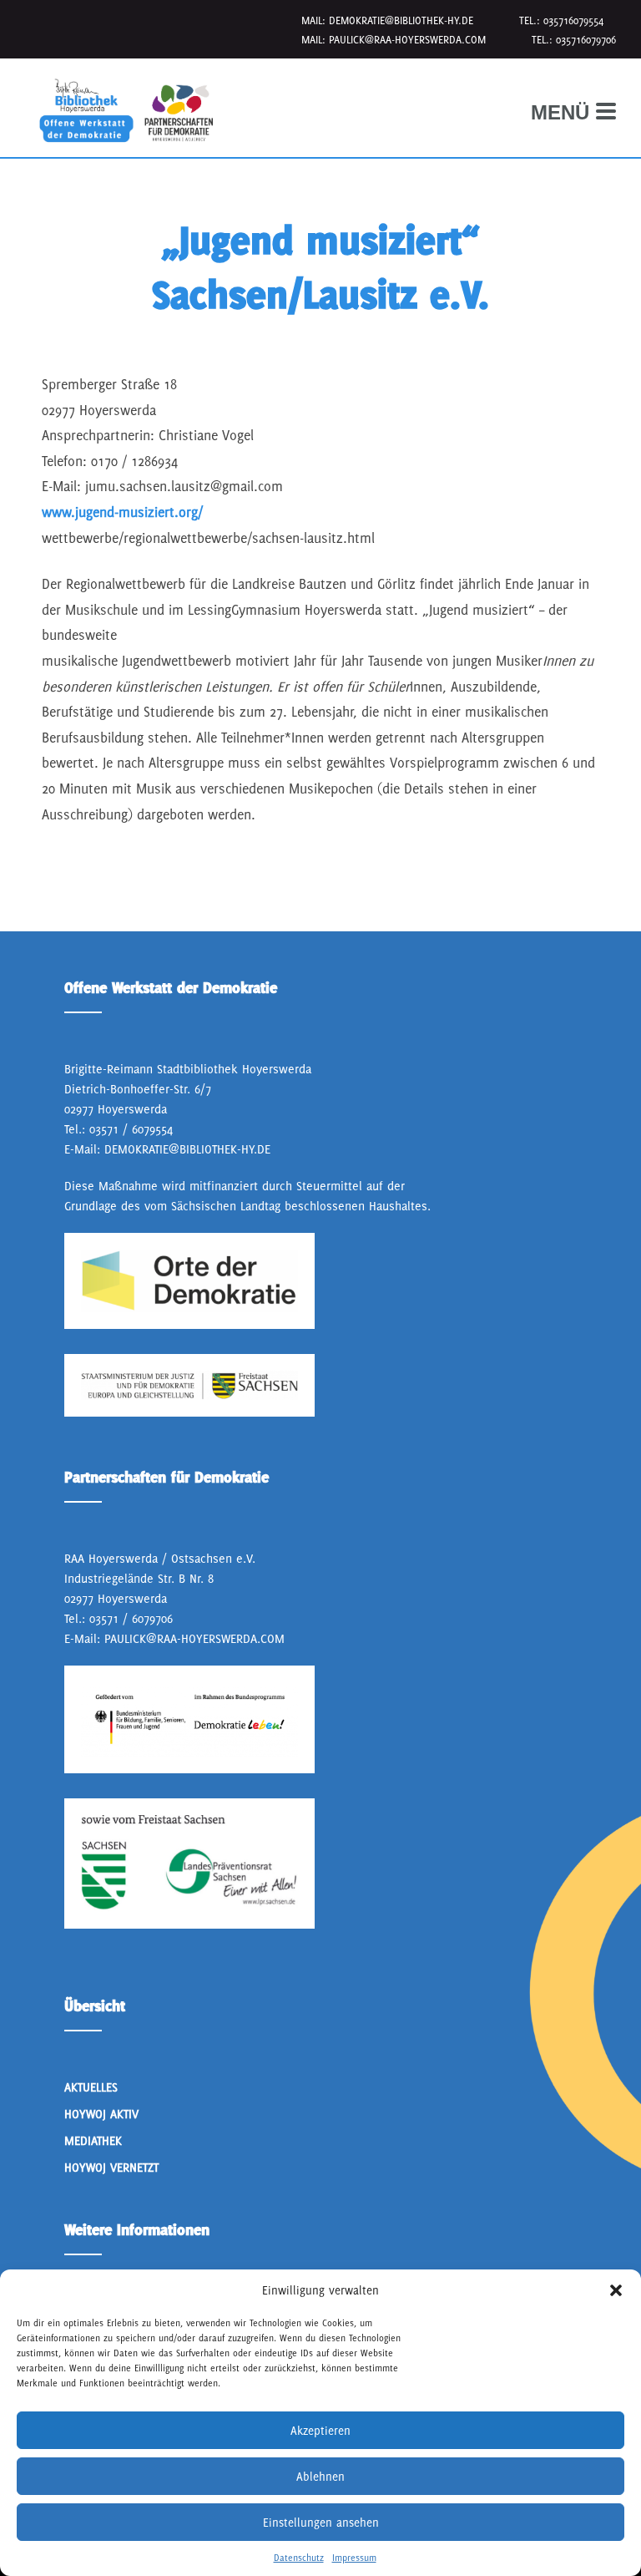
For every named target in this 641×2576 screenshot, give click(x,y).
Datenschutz (299, 2558)
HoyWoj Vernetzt (111, 2167)
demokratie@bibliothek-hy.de (401, 20)
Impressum (354, 2558)
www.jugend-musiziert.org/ (122, 512)
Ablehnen (320, 2477)
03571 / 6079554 (131, 1129)
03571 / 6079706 (131, 1618)
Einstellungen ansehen (321, 2523)
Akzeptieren (320, 2431)
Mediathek (93, 2140)
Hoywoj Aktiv (101, 2114)
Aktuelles (91, 2087)
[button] (616, 2290)
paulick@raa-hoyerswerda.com (407, 40)
